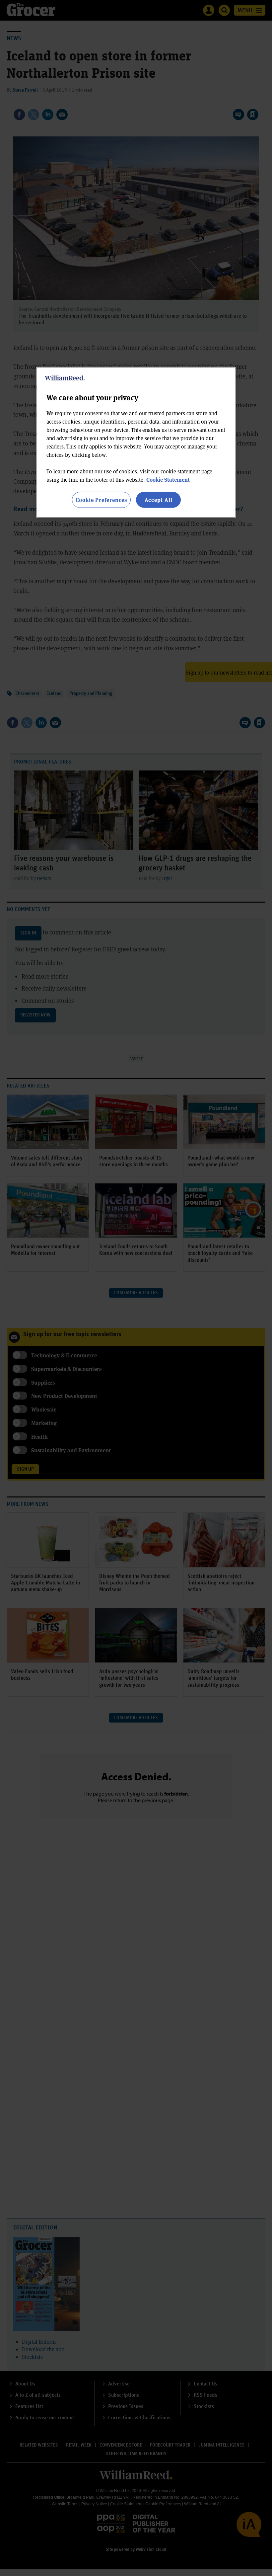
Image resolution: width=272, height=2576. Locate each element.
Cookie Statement (168, 480)
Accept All (159, 500)
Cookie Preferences (101, 500)
